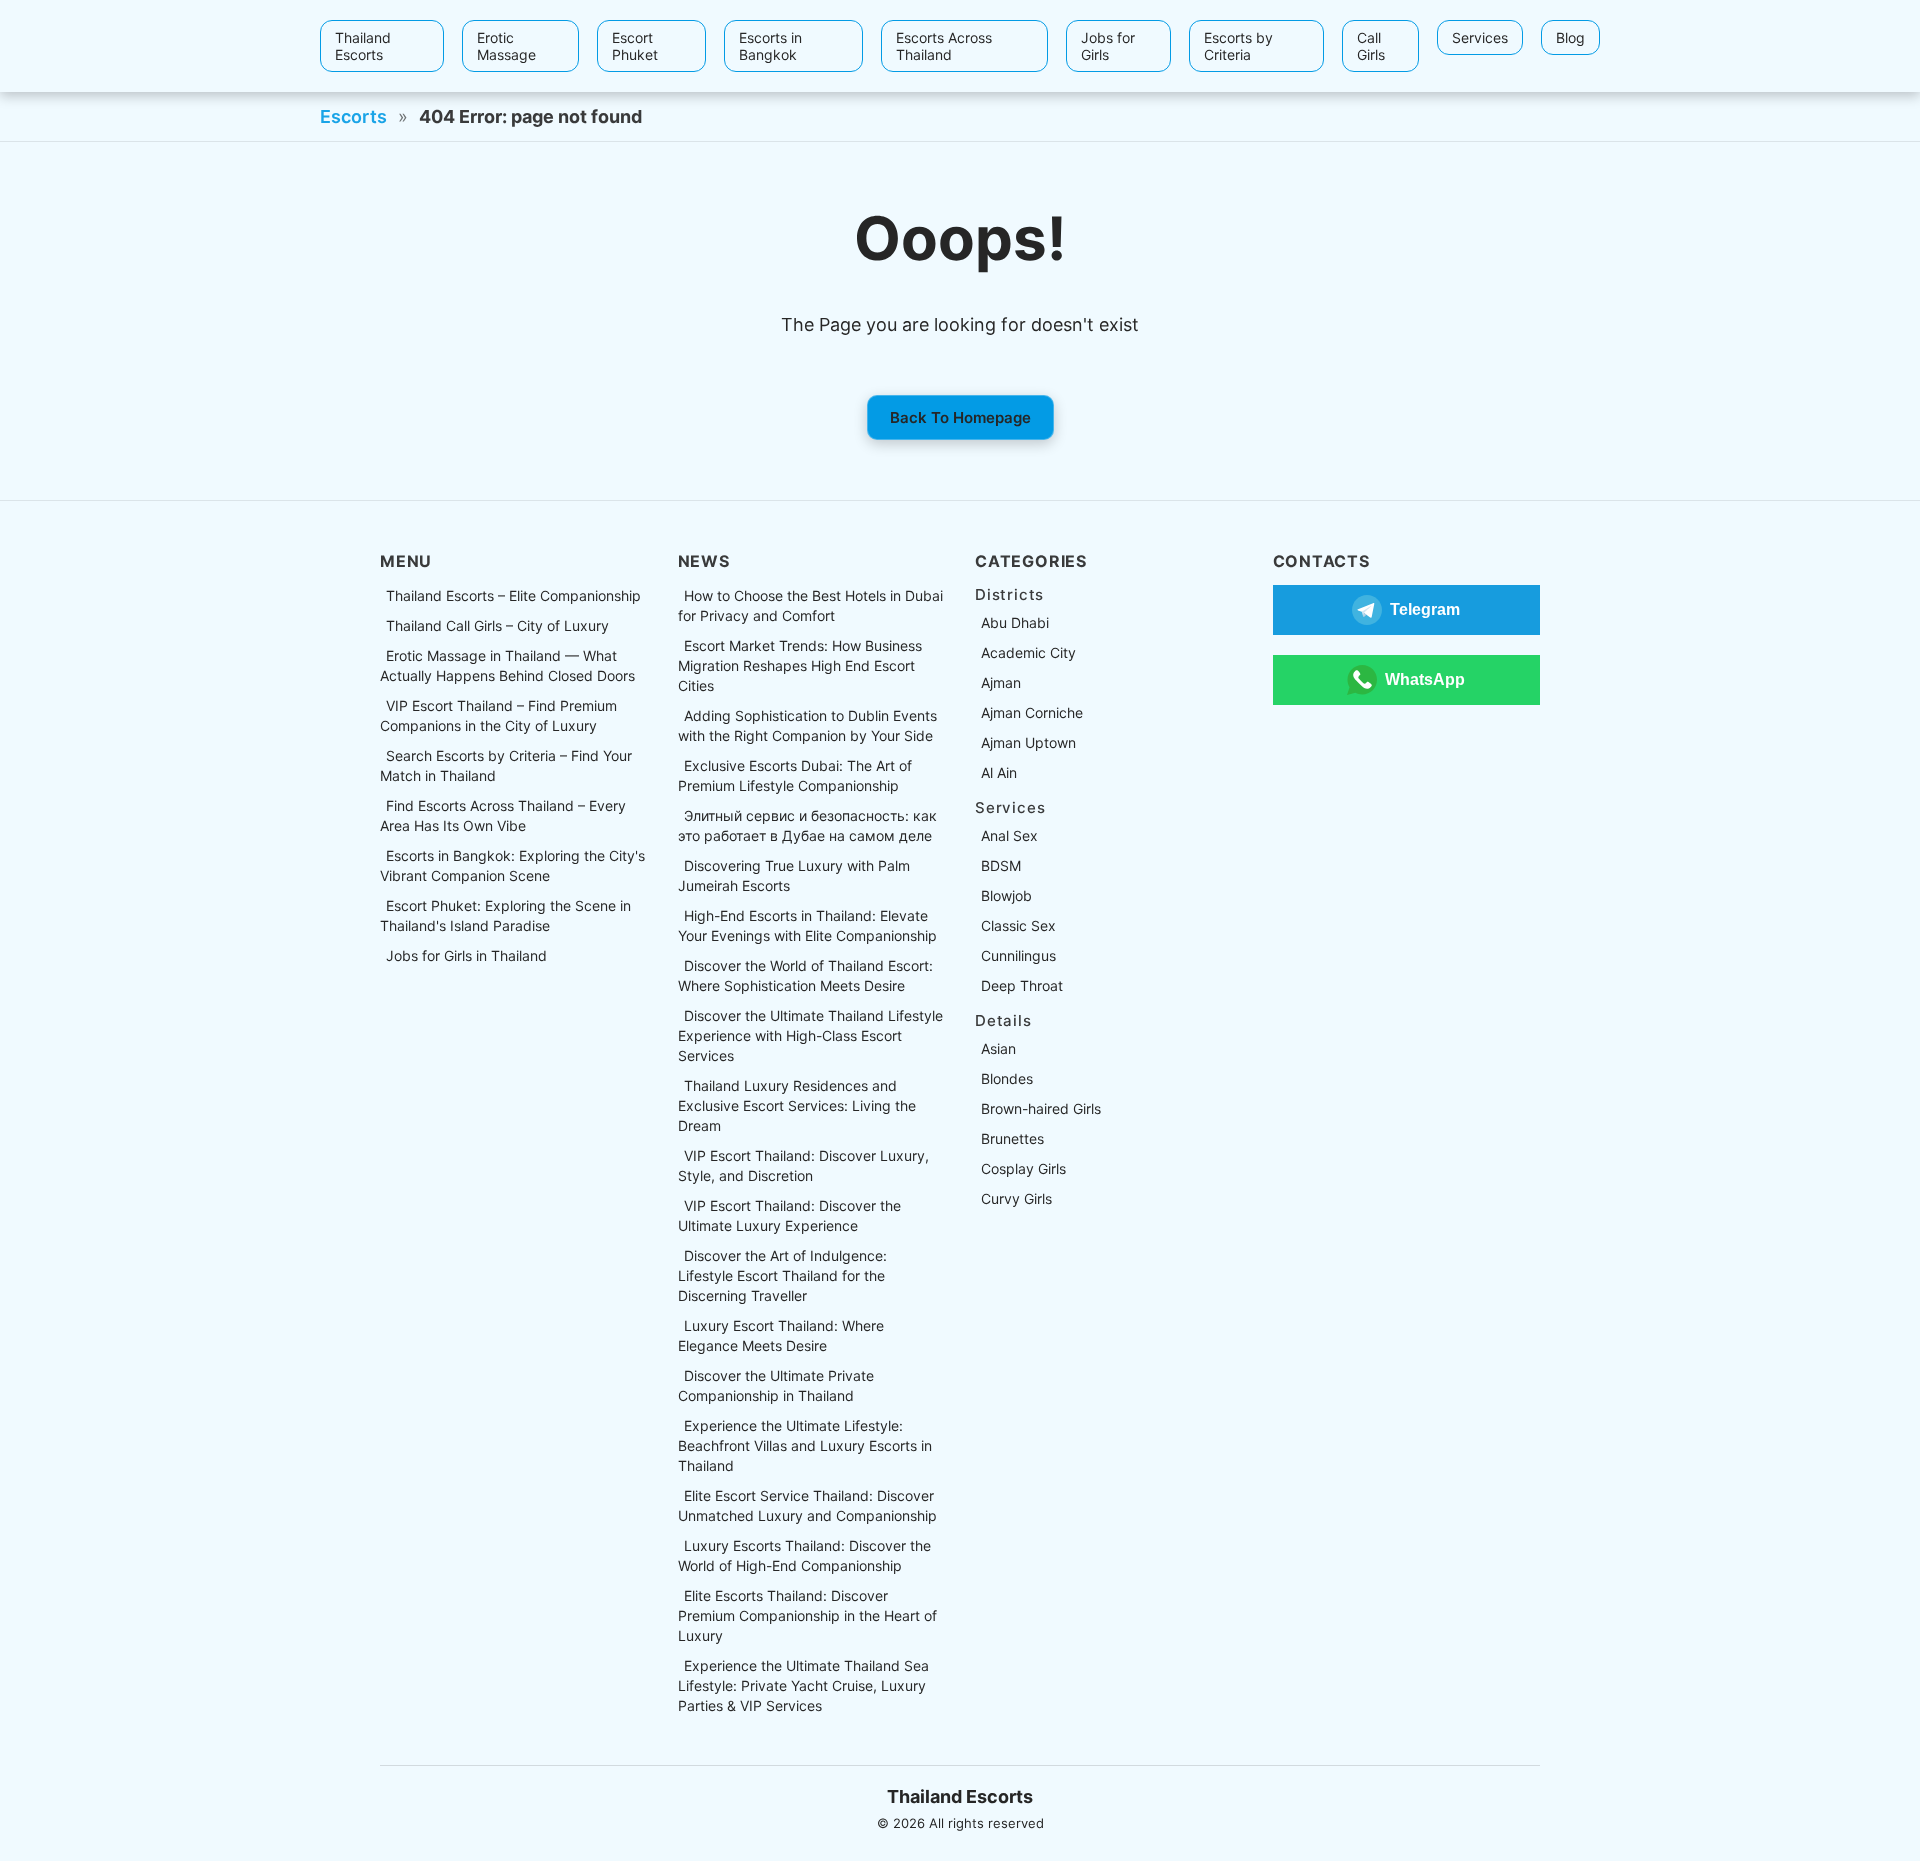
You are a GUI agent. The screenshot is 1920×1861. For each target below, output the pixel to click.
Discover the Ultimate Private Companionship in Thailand (776, 1385)
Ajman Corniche (1032, 712)
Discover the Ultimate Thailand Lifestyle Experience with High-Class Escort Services (810, 1035)
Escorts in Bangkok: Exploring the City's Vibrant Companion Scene (512, 865)
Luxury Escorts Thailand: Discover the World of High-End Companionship (804, 1555)
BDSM (1001, 865)
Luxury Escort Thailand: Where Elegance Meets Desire (781, 1335)
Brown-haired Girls (1041, 1108)
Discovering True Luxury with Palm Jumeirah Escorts (794, 875)
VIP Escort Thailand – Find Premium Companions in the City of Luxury (498, 715)
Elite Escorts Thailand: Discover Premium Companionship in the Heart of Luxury (807, 1615)
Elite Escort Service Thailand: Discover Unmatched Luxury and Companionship (807, 1505)
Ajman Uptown (1028, 742)
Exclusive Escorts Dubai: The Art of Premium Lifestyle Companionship (795, 775)
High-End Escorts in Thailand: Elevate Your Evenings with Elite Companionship (807, 925)
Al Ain (999, 772)
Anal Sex (1009, 835)
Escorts (353, 116)
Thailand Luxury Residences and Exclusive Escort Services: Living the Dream (797, 1105)
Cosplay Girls (1023, 1168)
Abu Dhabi (1015, 622)
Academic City (1028, 652)
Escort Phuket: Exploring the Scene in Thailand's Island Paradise (505, 915)
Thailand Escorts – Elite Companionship (513, 595)
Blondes (1007, 1078)
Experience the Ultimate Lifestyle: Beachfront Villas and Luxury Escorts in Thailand (805, 1445)
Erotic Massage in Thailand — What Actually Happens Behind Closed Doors (507, 665)
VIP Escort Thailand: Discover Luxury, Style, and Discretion (803, 1165)
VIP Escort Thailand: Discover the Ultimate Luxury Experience (789, 1215)
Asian (998, 1048)
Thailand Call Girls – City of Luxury (497, 625)
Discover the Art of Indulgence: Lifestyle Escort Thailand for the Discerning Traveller (782, 1275)
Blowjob (1006, 895)
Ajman (1001, 682)
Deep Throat (1022, 985)
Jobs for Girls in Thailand (466, 955)
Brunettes (1012, 1138)
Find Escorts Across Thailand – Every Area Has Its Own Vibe (503, 815)
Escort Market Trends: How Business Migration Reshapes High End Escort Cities (800, 665)
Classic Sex (1018, 925)
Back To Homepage (960, 417)
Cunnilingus (1018, 955)
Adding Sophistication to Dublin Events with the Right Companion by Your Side (807, 725)
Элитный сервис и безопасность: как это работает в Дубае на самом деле (807, 825)
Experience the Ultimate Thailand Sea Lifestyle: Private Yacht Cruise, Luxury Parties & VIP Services (803, 1685)
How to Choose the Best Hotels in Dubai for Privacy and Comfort (810, 605)
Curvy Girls (1016, 1198)
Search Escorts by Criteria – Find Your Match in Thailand (506, 765)
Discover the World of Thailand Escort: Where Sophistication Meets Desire (805, 975)
